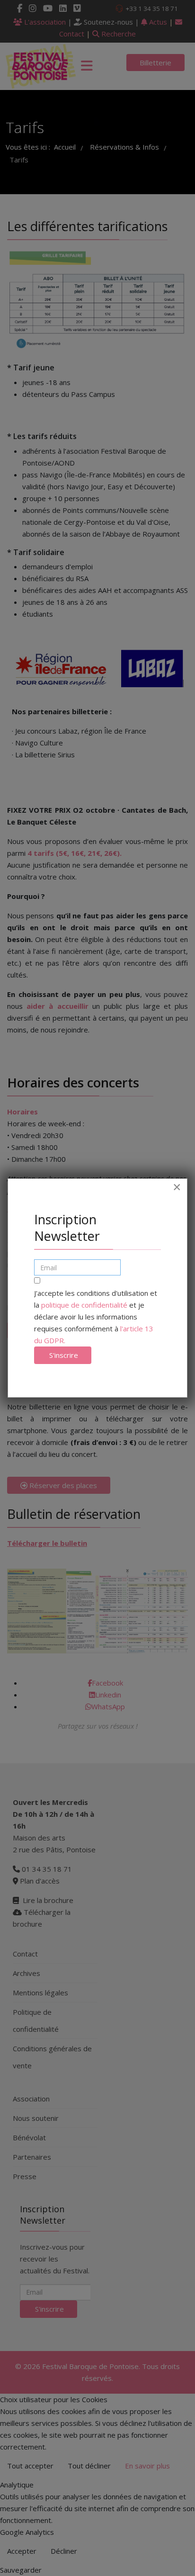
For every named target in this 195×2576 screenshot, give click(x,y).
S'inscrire (63, 1355)
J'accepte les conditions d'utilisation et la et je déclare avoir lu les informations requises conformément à (96, 1317)
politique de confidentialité (84, 1305)
